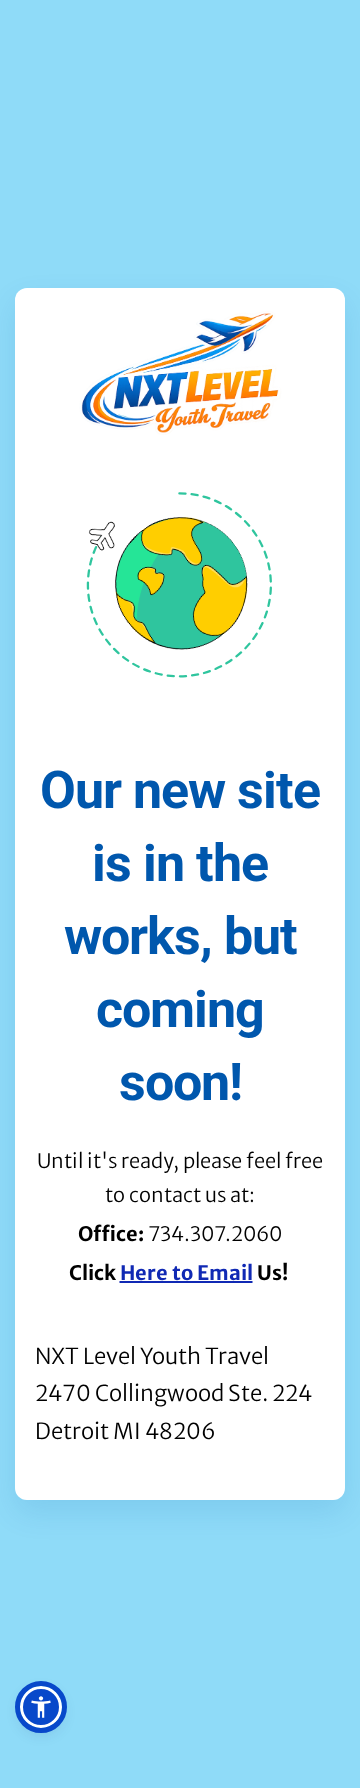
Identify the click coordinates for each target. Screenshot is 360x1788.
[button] (41, 1707)
